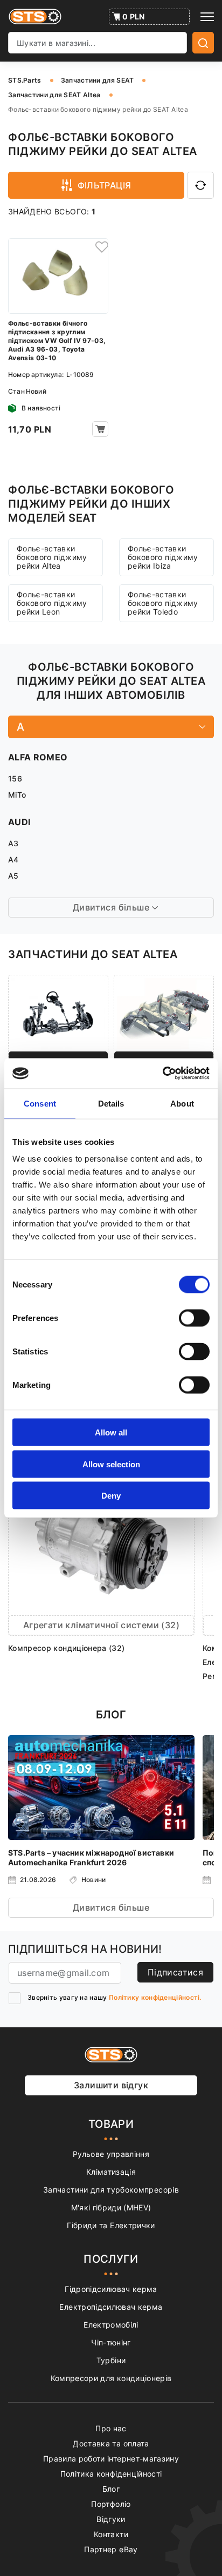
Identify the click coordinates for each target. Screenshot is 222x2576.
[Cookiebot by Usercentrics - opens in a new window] (162, 1074)
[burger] (207, 17)
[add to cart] (100, 429)
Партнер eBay (111, 2549)
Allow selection (111, 1464)
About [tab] (182, 1103)
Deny (111, 1496)
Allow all (111, 1432)
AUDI (19, 822)
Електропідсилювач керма (111, 2307)
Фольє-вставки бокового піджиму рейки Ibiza (163, 557)
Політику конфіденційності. (155, 1997)
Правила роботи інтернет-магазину (111, 2459)
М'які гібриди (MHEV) (111, 2207)
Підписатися (175, 1972)
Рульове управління (111, 2154)
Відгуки (111, 2519)
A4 (13, 859)
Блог (111, 2489)
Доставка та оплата (111, 2443)
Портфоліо (111, 2504)
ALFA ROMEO (38, 757)
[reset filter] (200, 185)
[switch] (194, 1318)
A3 (13, 843)
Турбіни (111, 2360)
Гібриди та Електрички (111, 2225)
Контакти (111, 2534)
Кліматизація (111, 2172)
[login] (100, 246)
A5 (13, 876)
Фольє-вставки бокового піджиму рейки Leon (52, 603)
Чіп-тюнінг (111, 2342)
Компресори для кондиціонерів (111, 2378)
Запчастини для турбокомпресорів (111, 2190)
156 (15, 778)
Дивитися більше (111, 1907)
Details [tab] (111, 1103)
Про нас (111, 2428)
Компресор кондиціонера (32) (66, 1648)
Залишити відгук (111, 2085)
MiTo (17, 795)
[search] (203, 43)
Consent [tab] (40, 1103)
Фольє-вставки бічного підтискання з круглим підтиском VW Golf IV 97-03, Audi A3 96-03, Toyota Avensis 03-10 (57, 340)
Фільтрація (105, 185)
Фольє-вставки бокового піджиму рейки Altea (52, 557)
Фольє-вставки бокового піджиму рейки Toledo (163, 603)
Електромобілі (111, 2325)
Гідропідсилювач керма (111, 2289)
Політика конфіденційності (111, 2474)
